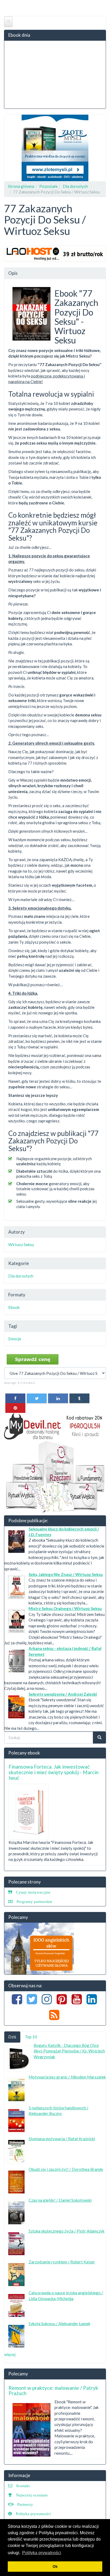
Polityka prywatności (33, 2514)
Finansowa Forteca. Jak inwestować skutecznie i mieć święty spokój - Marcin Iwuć (54, 1772)
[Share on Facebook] (15, 1398)
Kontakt (23, 2486)
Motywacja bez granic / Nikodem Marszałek (67, 2077)
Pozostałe (48, 186)
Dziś (12, 2037)
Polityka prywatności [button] (42, 2553)
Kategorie (19, 1263)
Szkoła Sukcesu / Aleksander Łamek (59, 2324)
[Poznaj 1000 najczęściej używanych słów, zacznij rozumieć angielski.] (39, 1948)
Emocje (15, 1339)
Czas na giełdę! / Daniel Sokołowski (60, 2200)
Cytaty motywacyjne (33, 1892)
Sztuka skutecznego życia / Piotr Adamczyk (66, 2231)
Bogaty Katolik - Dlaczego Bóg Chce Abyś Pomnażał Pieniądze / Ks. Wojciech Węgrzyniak (69, 2051)
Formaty (17, 1295)
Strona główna (21, 186)
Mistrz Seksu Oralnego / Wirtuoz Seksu (65, 1608)
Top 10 (31, 2037)
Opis (13, 273)
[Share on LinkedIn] (58, 1398)
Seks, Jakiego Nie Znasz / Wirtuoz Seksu (66, 1574)
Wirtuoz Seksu (21, 1245)
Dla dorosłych (75, 186)
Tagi (13, 1326)
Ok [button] (55, 2566)
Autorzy (17, 1232)
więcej (10, 2354)
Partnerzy (25, 2504)
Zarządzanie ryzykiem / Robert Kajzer (62, 2262)
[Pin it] (15, 1408)
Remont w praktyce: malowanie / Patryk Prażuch (53, 2391)
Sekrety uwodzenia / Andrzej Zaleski (63, 1694)
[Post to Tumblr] (79, 1398)
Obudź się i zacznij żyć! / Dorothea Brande (66, 2169)
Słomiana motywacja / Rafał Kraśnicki (62, 2139)
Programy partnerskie (34, 1901)
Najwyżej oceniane (32, 2495)
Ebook (14, 1307)
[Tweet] (37, 1398)
